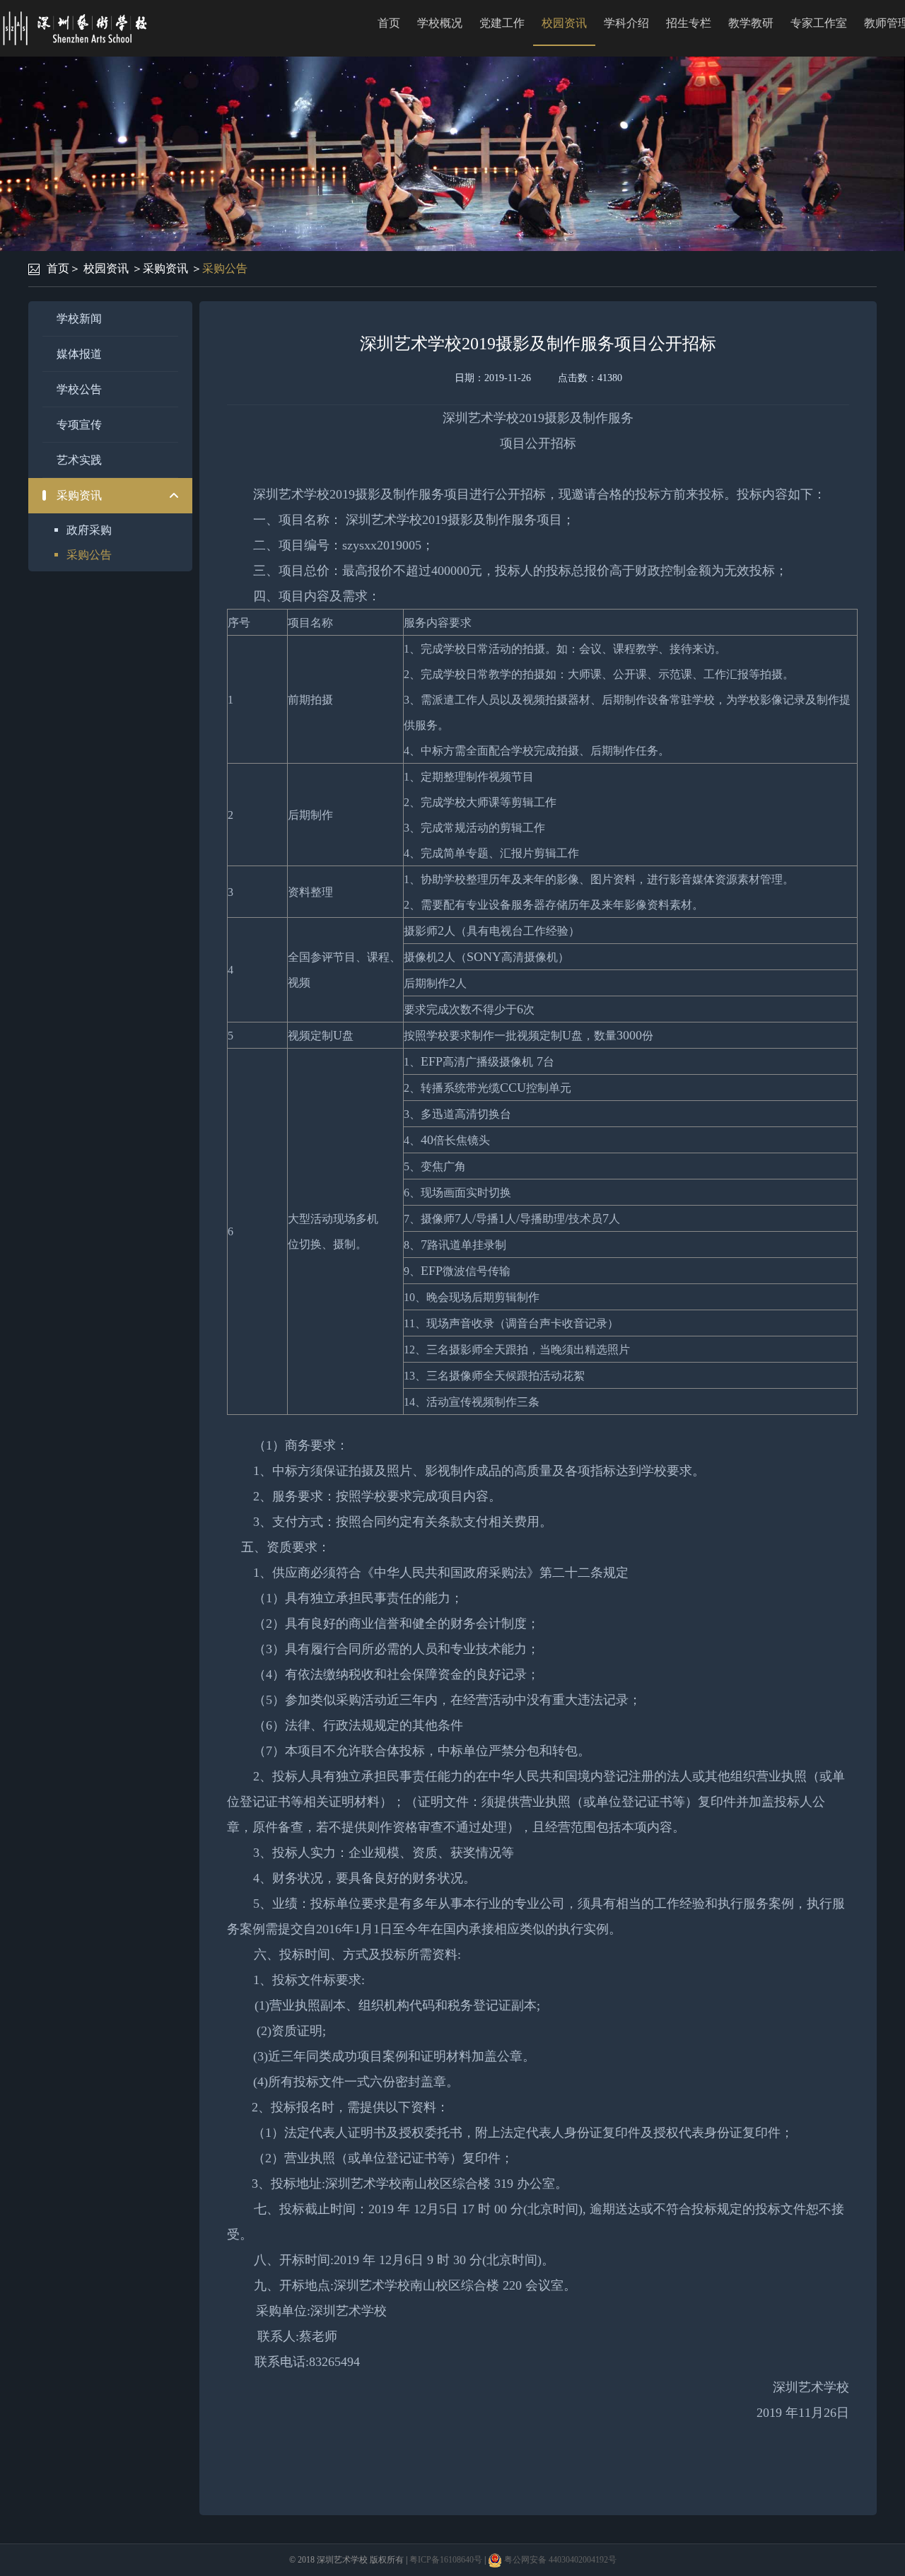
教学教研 (751, 23)
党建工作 (502, 23)
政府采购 (89, 530)
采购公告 (225, 268)
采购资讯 (165, 268)
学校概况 (440, 23)
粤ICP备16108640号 (446, 2560)
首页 (389, 23)
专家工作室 (819, 23)
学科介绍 (626, 23)
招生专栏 (689, 23)
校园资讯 (564, 23)
